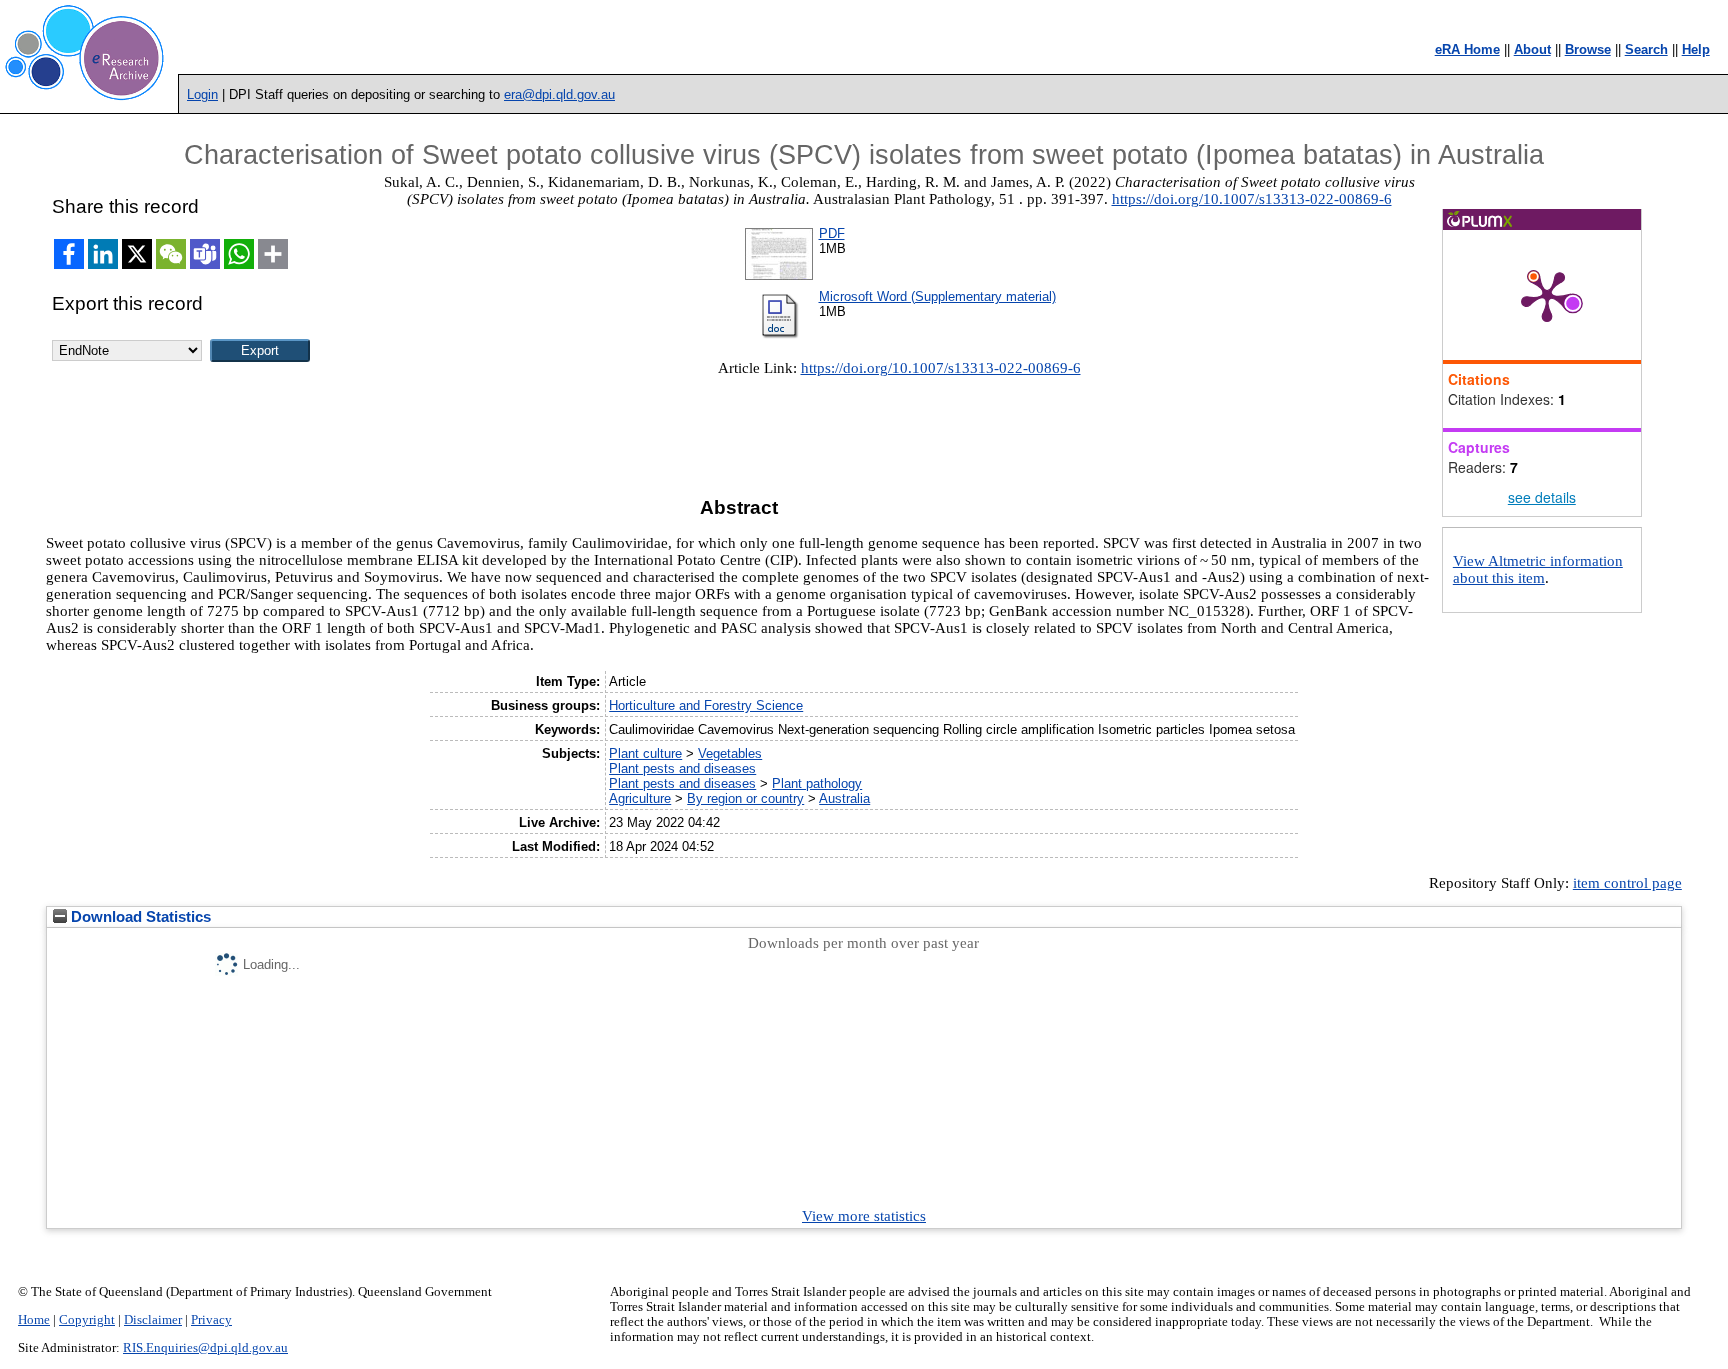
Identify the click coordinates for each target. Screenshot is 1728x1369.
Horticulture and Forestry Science (706, 705)
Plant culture (645, 753)
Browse (1588, 49)
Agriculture (640, 798)
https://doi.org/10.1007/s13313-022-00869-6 (1252, 199)
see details (1542, 497)
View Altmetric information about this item (1538, 569)
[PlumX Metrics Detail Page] (1547, 295)
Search (1646, 49)
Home (34, 1320)
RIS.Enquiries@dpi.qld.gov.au (205, 1348)
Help (1696, 49)
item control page (1627, 883)
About (1532, 49)
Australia (844, 798)
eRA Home (1467, 49)
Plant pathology (817, 783)
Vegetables (730, 753)
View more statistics (864, 1216)
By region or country (745, 798)
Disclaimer (153, 1320)
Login (202, 94)
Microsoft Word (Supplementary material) (937, 296)
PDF (832, 233)
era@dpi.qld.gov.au (559, 94)
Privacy (211, 1320)
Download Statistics (139, 917)
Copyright (87, 1320)
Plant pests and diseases (682, 768)
